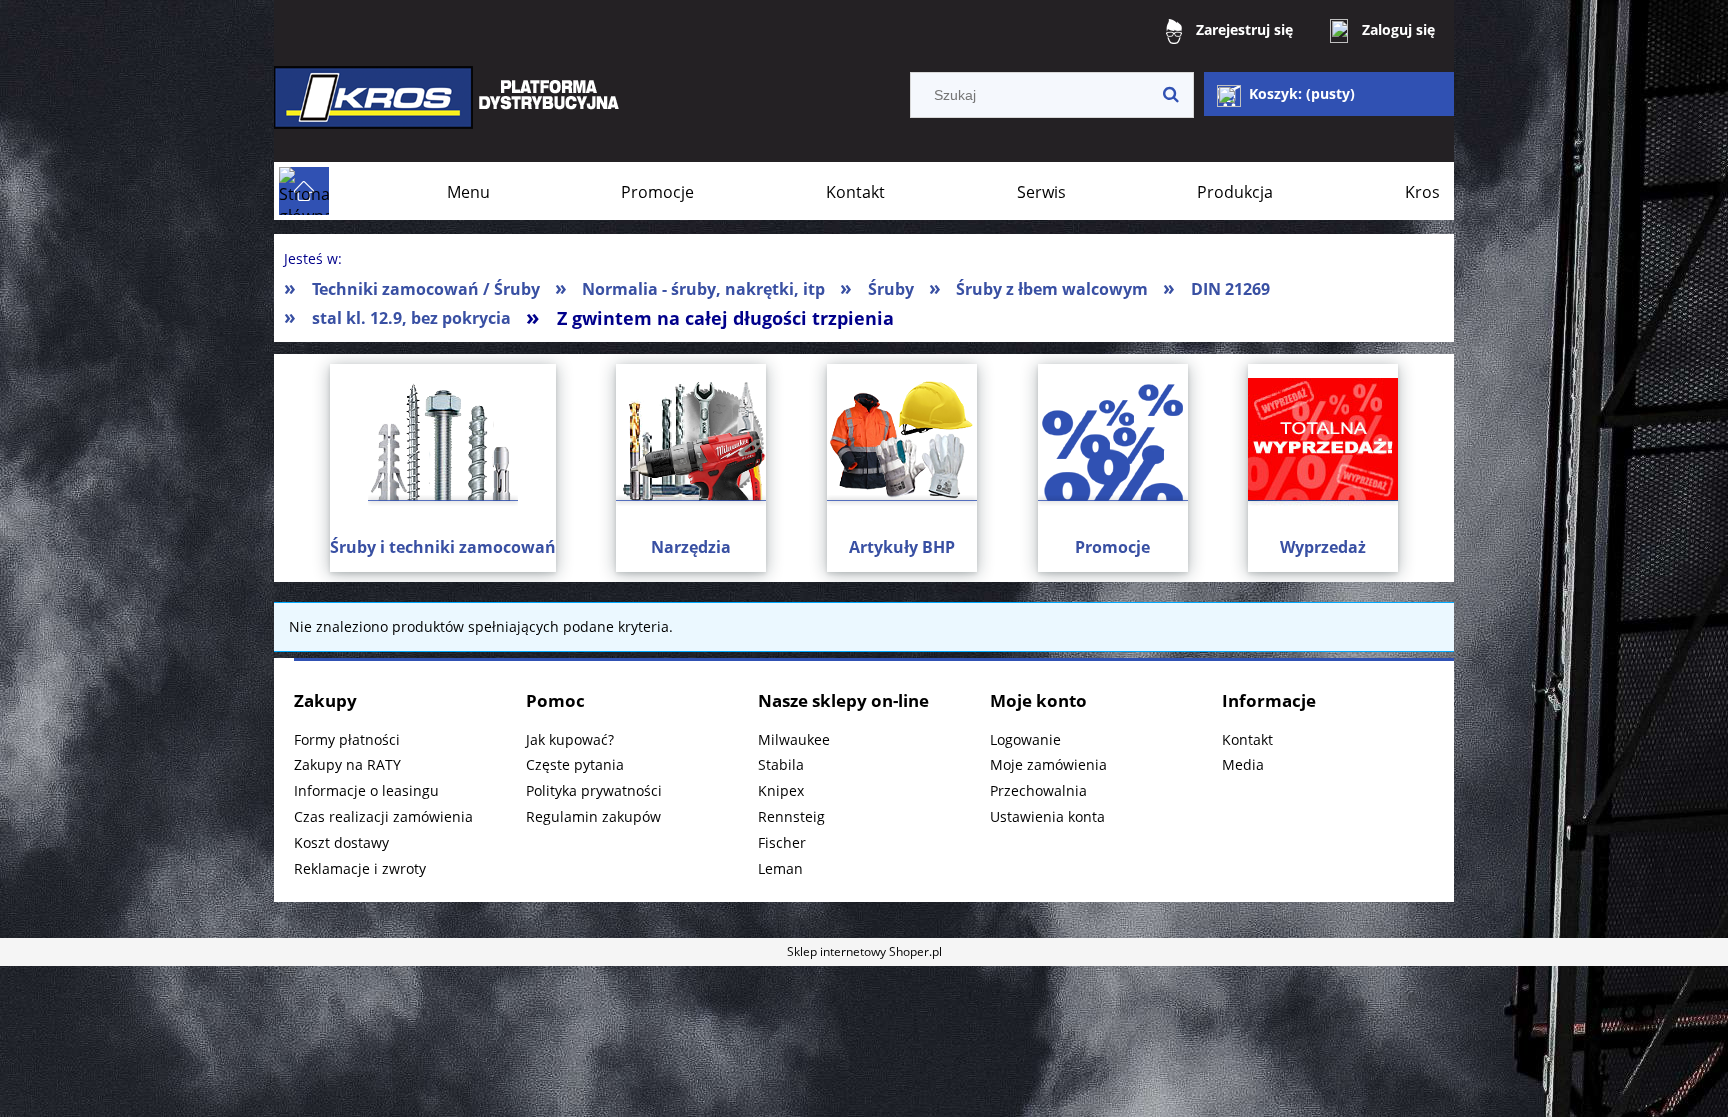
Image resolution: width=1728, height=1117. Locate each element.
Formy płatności (347, 739)
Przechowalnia (1038, 790)
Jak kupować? (570, 739)
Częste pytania (575, 764)
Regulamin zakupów (593, 816)
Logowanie (1025, 739)
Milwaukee (794, 739)
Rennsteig (791, 816)
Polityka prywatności (594, 790)
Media (1243, 764)
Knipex (781, 790)
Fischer (782, 842)
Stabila (781, 764)
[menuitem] (468, 192)
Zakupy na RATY (347, 764)
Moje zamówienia (1048, 764)
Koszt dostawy (341, 842)
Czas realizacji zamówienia (383, 816)
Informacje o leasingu (366, 790)
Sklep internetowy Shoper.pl (864, 951)
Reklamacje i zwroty (360, 868)
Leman (780, 868)
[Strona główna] (449, 111)
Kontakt (1247, 739)
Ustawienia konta (1047, 816)
